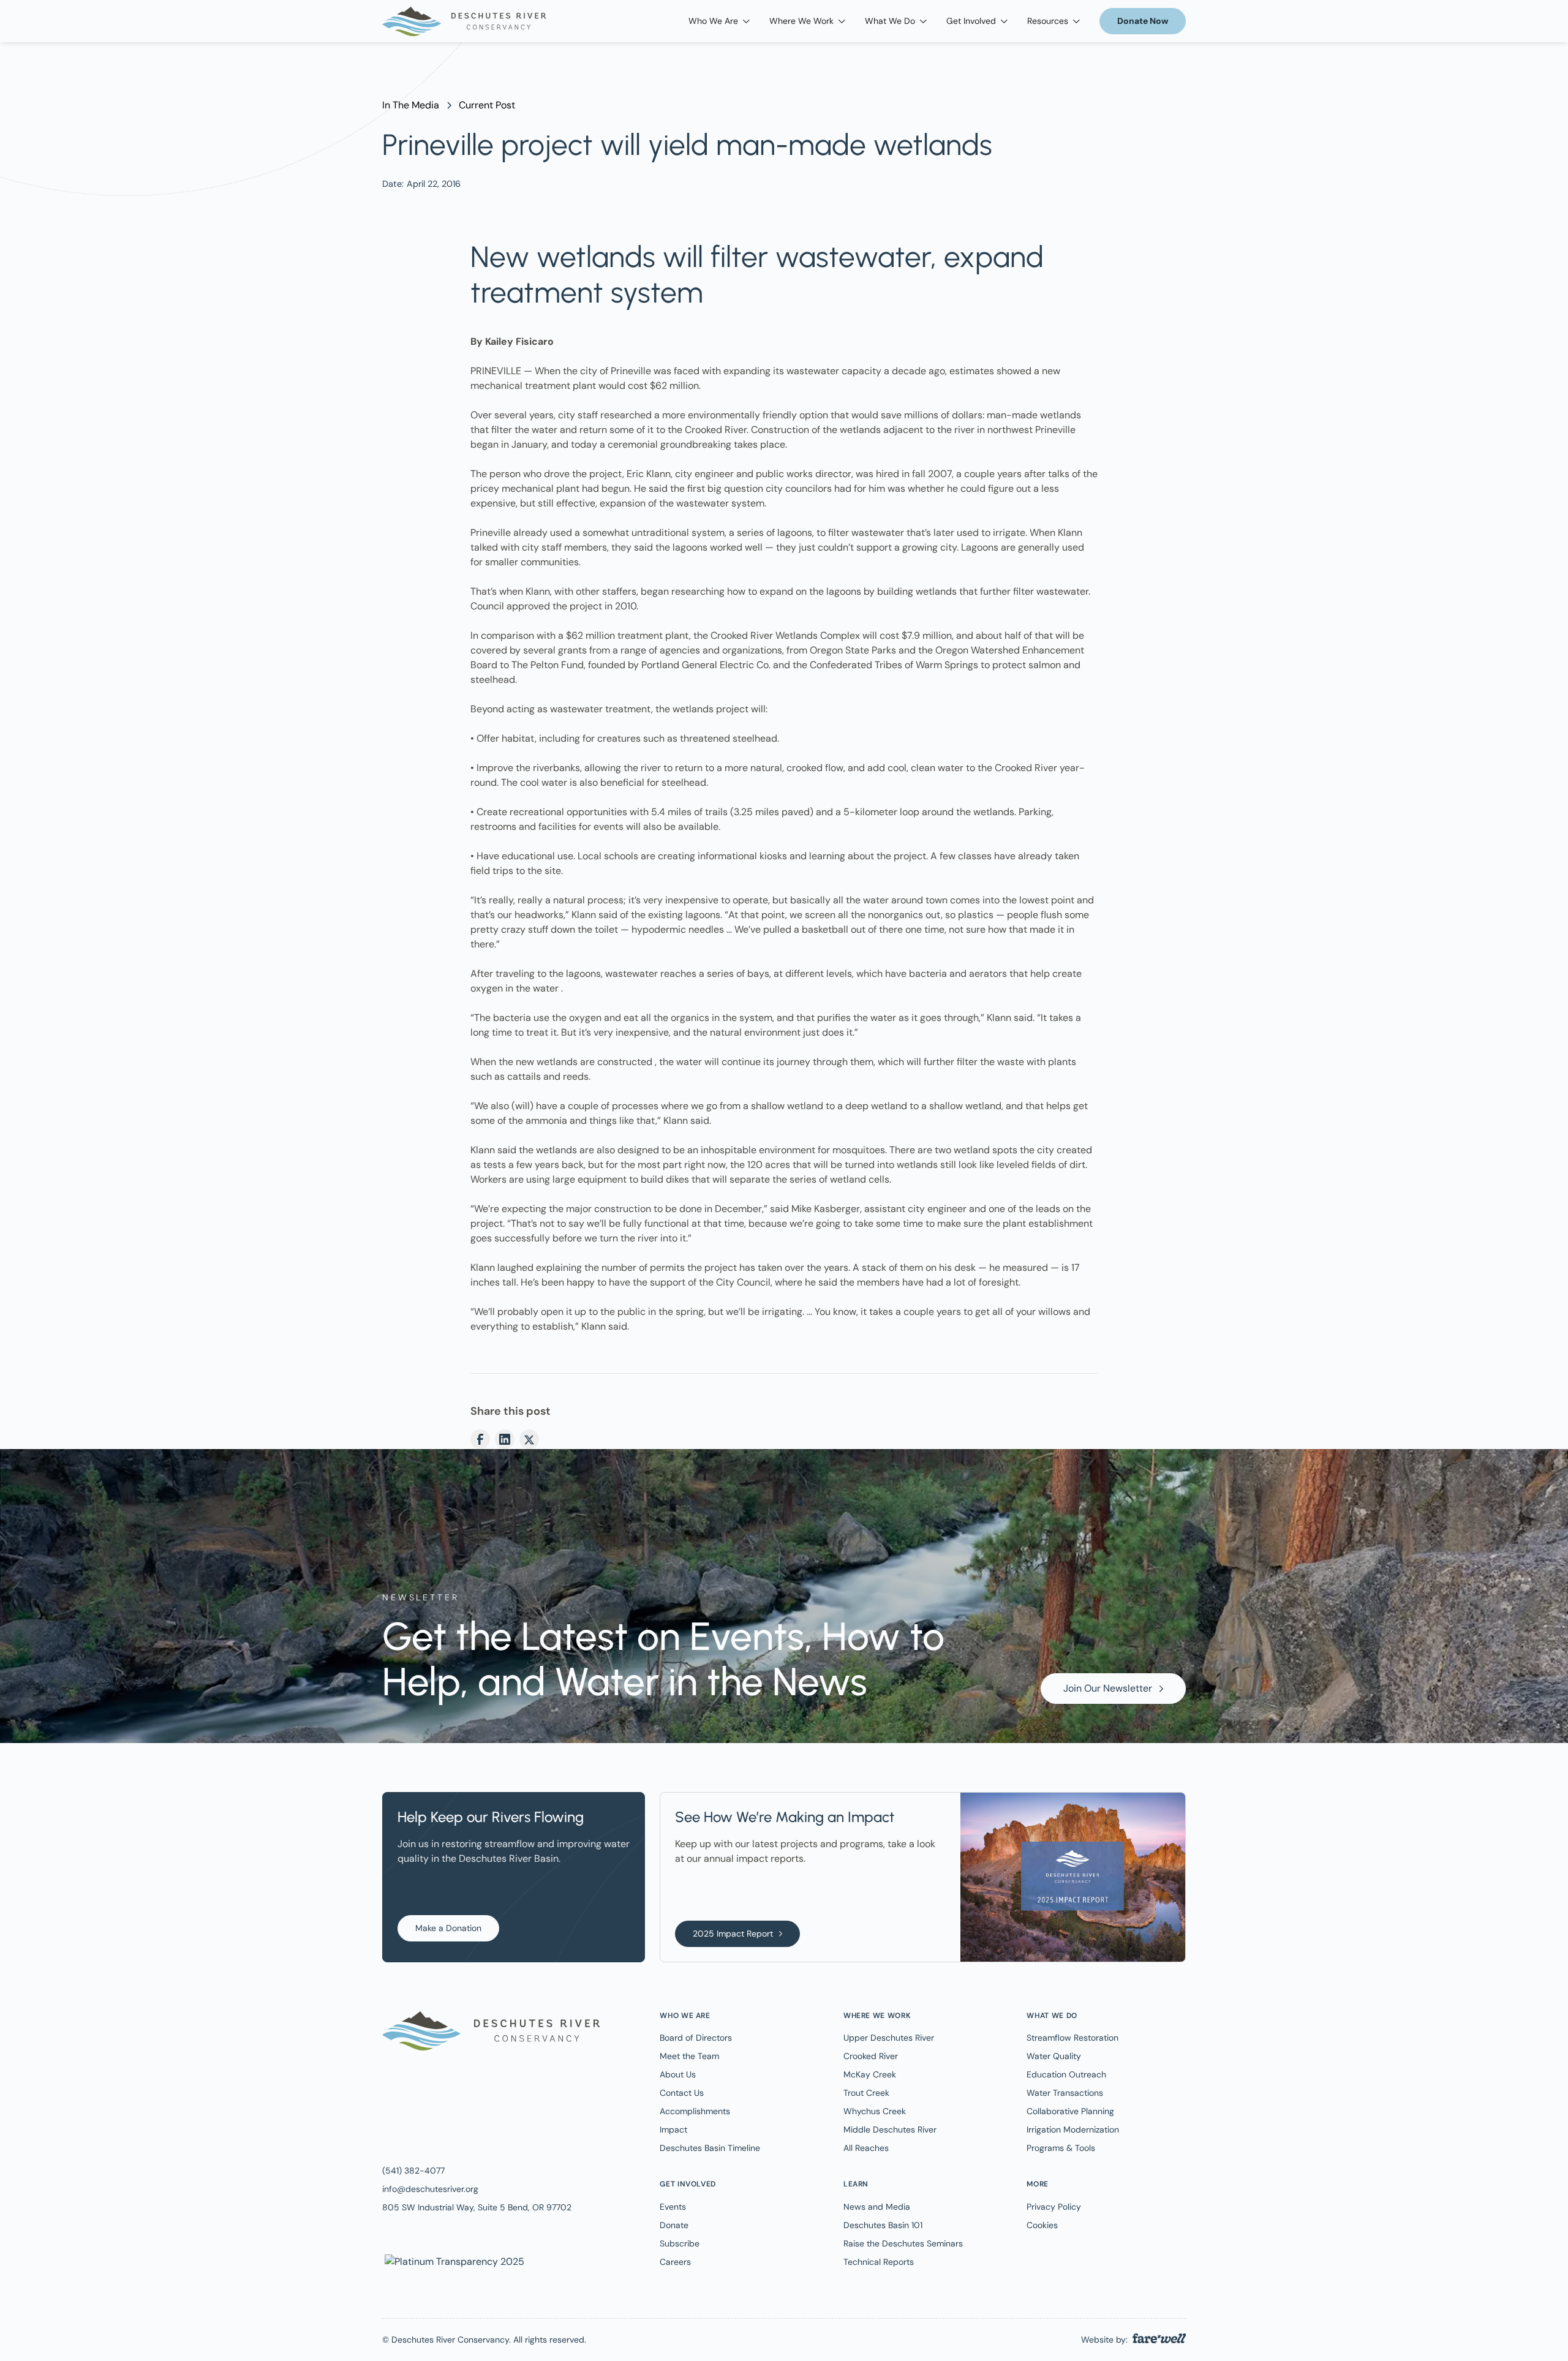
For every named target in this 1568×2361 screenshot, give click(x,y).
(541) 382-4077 (413, 2171)
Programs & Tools (1061, 2148)
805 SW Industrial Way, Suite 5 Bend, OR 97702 (477, 2207)
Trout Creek (866, 2093)
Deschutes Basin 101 (883, 2225)
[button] (719, 21)
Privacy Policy (1054, 2207)
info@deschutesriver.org (430, 2189)
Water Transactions (1065, 2093)
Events (673, 2207)
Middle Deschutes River (890, 2129)
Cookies (1042, 2225)
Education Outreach (1066, 2074)
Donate (674, 2225)
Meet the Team (689, 2056)
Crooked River (871, 2056)
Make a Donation (448, 1928)
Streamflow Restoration (1072, 2038)
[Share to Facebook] (480, 1439)
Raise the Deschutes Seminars (903, 2243)
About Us (678, 2074)
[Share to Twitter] (529, 1439)
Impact (673, 2129)
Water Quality (1054, 2056)
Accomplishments (695, 2111)
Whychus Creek (875, 2111)
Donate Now (1143, 21)
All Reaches (866, 2148)
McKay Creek (870, 2074)
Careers (675, 2262)
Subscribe (680, 2243)
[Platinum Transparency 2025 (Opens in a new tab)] (453, 2261)
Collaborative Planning (1070, 2111)
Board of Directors (696, 2038)
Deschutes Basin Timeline (710, 2148)
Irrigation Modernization (1073, 2129)
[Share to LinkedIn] (505, 1439)
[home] (464, 21)
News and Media (877, 2207)
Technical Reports (879, 2262)
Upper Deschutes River (889, 2038)
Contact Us (682, 2093)
